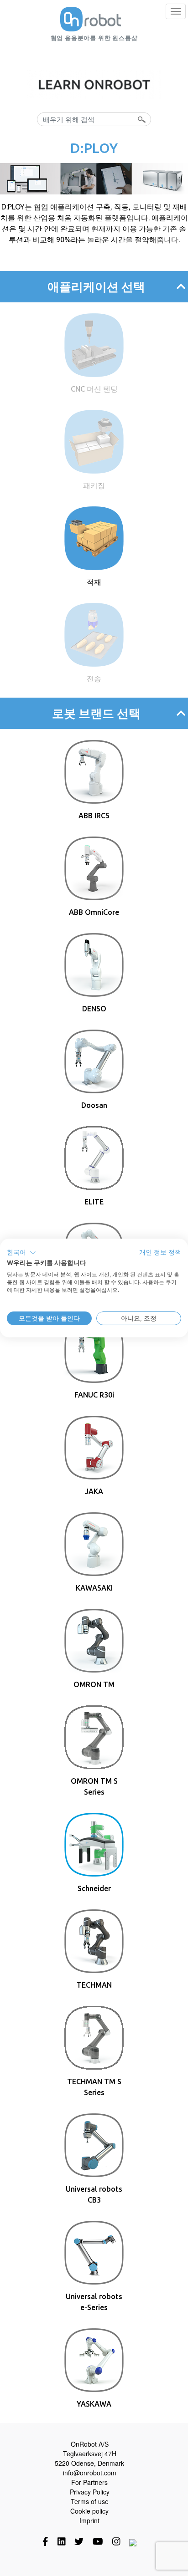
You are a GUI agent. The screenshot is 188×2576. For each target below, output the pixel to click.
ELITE (94, 1202)
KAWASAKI (94, 1588)
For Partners (89, 2482)
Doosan (94, 1105)
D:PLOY (94, 148)
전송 (94, 678)
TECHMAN (94, 1985)
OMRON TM (94, 1684)
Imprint (89, 2520)
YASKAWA (94, 2404)
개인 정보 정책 (160, 1252)
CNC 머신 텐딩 (94, 389)
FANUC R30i (94, 1395)
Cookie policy (89, 2511)
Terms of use (90, 2501)
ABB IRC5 (94, 816)
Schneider (94, 1888)
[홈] (91, 19)
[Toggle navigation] (176, 11)
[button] (21, 1253)
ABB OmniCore (94, 912)
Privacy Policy (90, 2492)
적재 (94, 582)
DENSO (94, 1009)
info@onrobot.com (90, 2473)
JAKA (94, 1491)
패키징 (94, 485)
